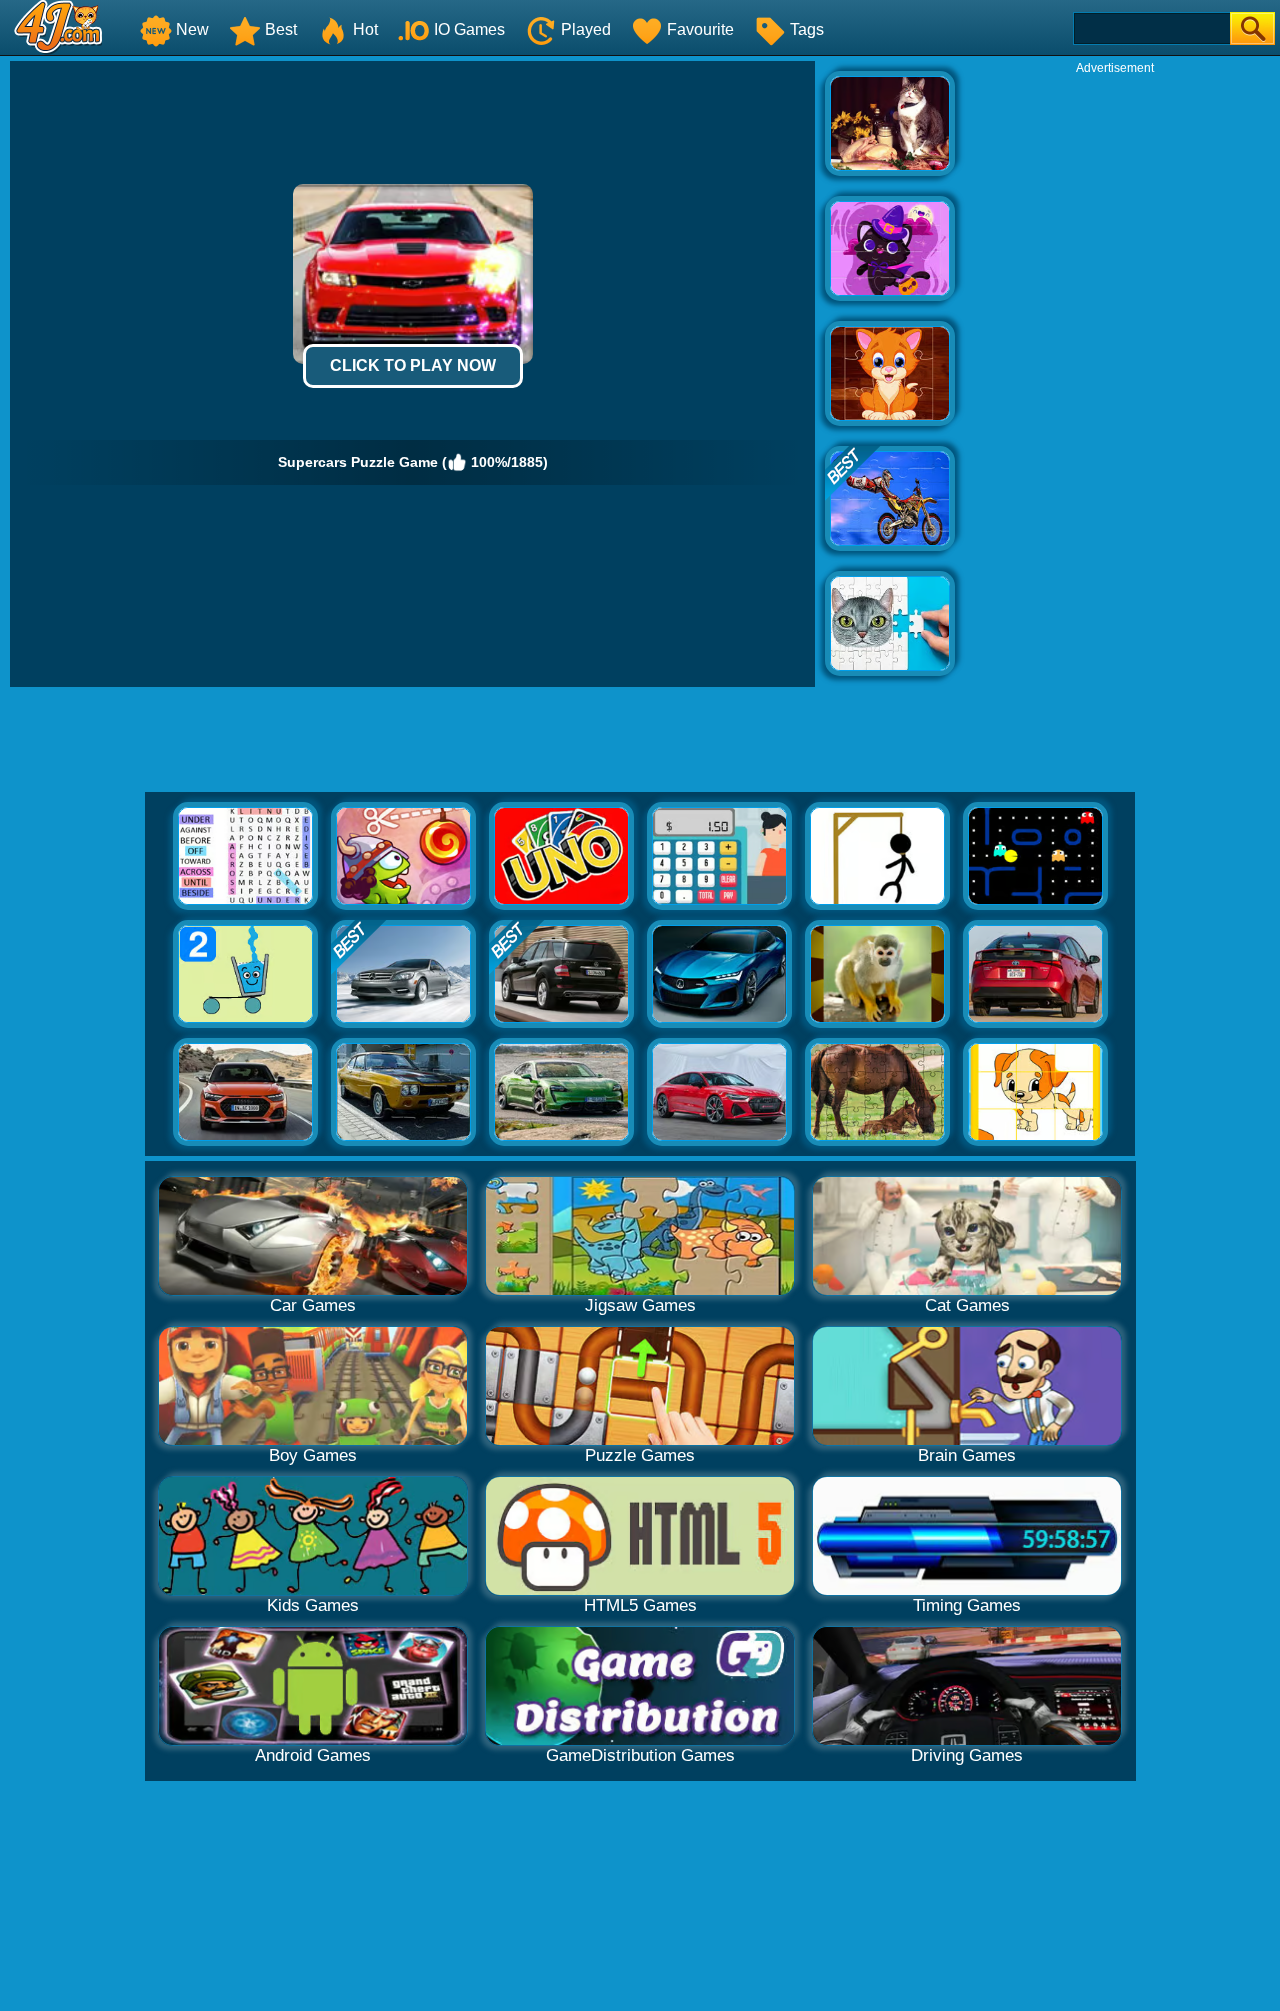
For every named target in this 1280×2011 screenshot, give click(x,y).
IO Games (469, 29)
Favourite (700, 29)
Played (586, 29)
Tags (807, 29)
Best (281, 29)
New (192, 29)
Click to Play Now (413, 365)
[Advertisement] (1115, 376)
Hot (365, 29)
